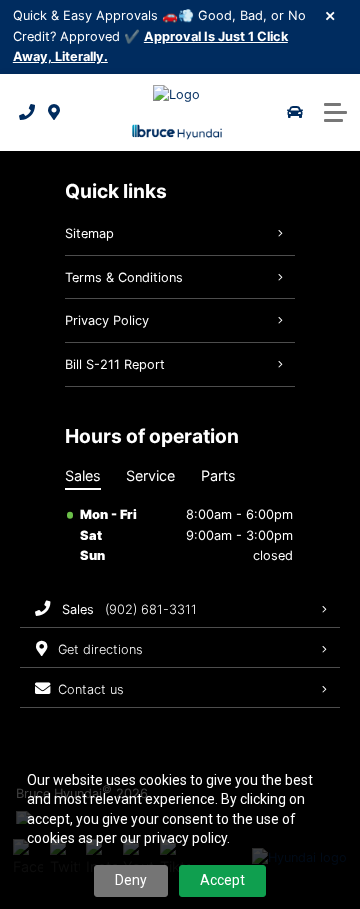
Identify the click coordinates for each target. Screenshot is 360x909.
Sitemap (89, 233)
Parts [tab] (218, 475)
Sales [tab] (83, 475)
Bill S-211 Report (115, 364)
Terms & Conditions (124, 277)
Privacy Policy (107, 320)
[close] (331, 15)
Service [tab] (150, 475)
